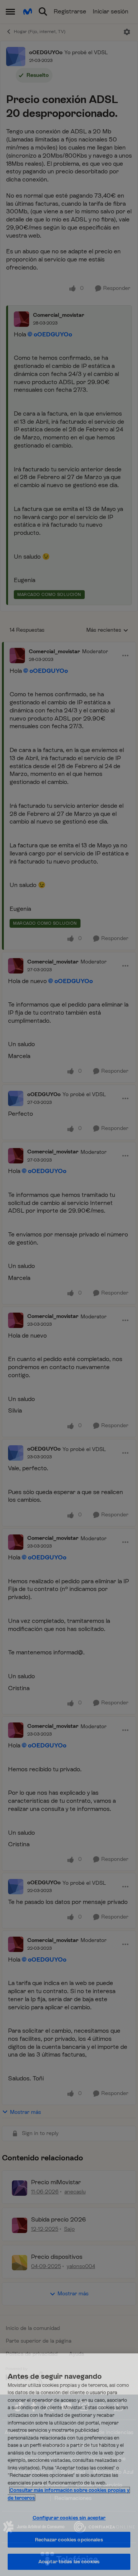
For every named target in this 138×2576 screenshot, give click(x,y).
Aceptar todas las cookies (69, 2562)
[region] (69, 2465)
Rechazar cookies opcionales (69, 2540)
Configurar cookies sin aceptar (69, 2518)
